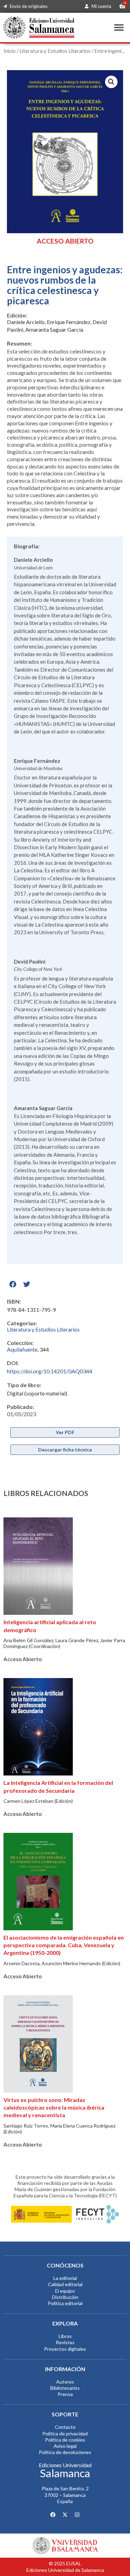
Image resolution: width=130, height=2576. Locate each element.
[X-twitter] (65, 2515)
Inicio (10, 51)
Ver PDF (65, 1432)
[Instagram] (77, 2515)
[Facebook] (53, 2515)
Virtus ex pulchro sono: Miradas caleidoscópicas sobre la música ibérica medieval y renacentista (54, 2108)
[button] (119, 27)
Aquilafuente (22, 1349)
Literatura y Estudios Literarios (55, 51)
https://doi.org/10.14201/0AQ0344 (50, 1371)
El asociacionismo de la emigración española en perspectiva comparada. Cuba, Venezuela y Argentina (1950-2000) (64, 1945)
